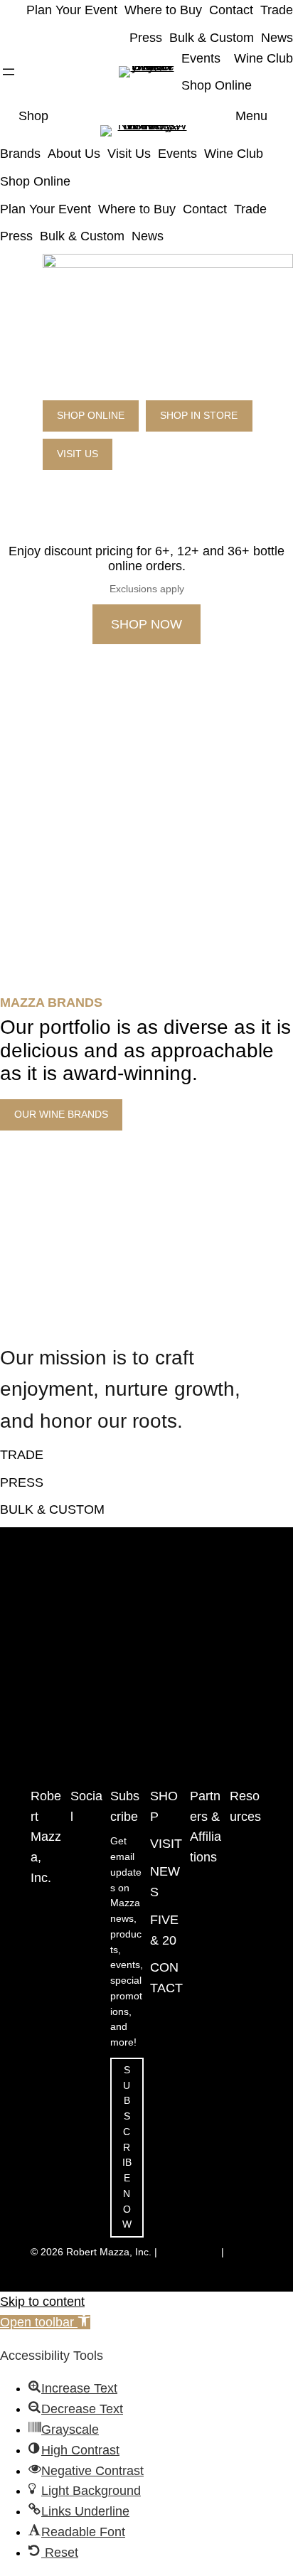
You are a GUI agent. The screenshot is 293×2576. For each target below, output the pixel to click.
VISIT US (78, 454)
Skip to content (42, 2302)
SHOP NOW (146, 624)
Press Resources (246, 1911)
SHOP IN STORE (199, 416)
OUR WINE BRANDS (61, 1115)
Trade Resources (246, 1857)
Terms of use (189, 2252)
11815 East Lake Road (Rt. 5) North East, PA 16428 (45, 1965)
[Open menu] (9, 72)
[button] (45, 2322)
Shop (33, 116)
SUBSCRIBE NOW (127, 2148)
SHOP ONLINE (91, 416)
